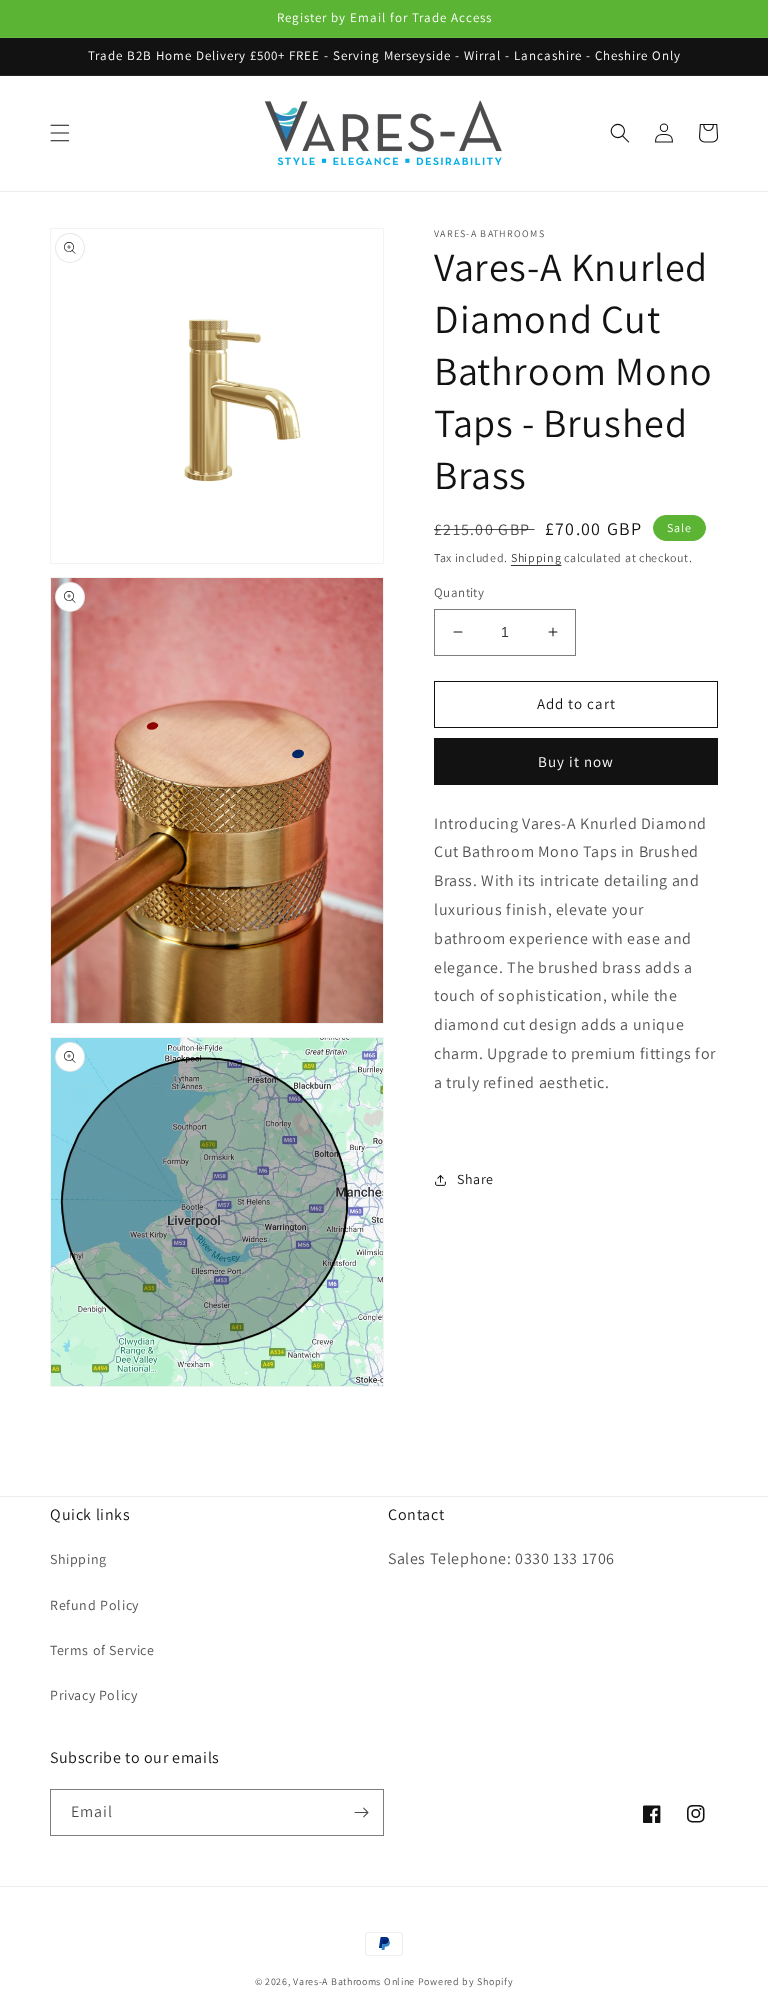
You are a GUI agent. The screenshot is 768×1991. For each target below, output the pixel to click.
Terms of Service (102, 1650)
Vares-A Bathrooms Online (355, 1981)
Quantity (459, 592)
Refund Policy (94, 1605)
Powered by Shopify (466, 1981)
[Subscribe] (361, 1812)
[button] (60, 133)
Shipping (536, 557)
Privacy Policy (93, 1695)
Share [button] (475, 1179)
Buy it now (576, 761)
